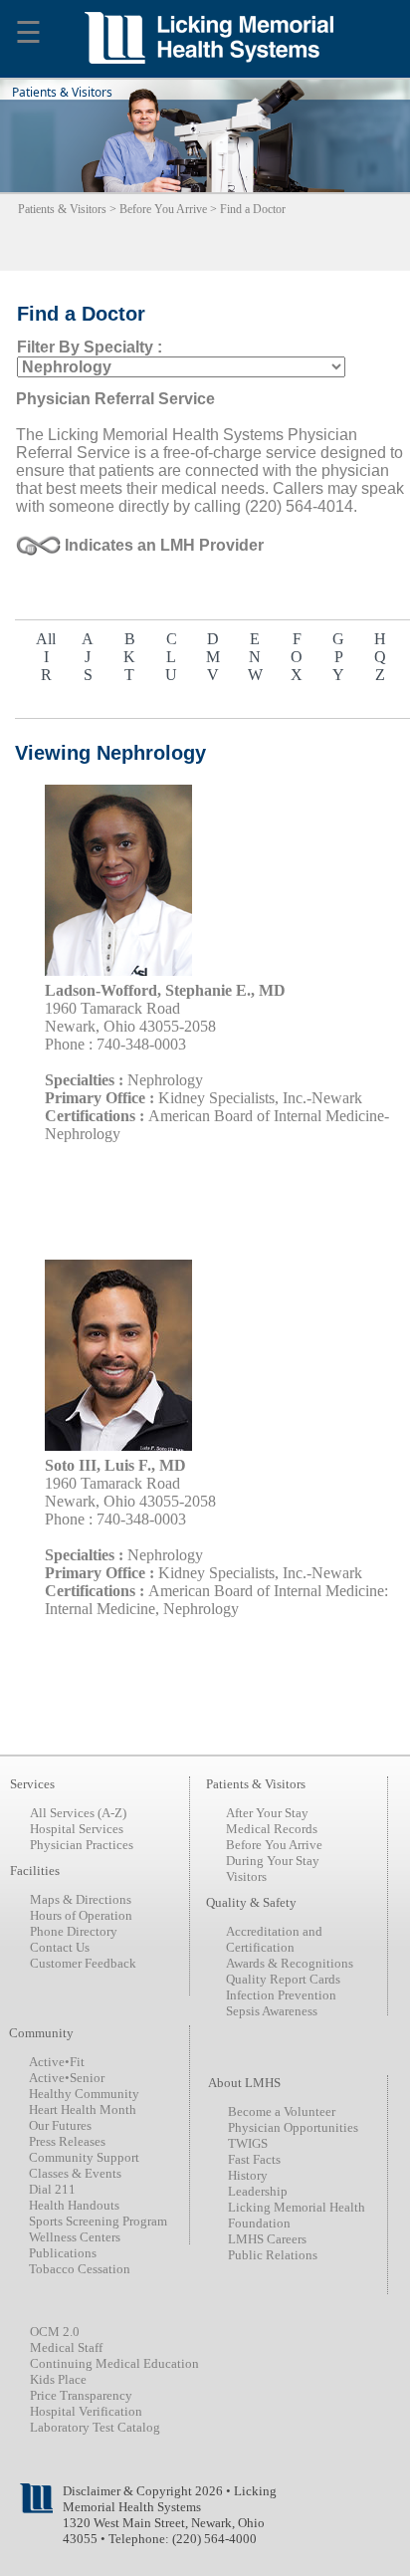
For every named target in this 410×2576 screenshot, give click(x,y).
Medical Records (272, 1829)
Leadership (258, 2191)
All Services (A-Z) (78, 1813)
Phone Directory (74, 1931)
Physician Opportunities (293, 2127)
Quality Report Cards (283, 1979)
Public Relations (273, 2255)
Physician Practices (82, 1845)
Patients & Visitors (62, 209)
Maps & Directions (81, 1899)
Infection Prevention (281, 1995)
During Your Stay (273, 1861)
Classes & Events (75, 2173)
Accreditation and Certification (274, 1939)
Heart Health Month (83, 2109)
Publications (63, 2253)
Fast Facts (254, 2159)
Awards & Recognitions (290, 1963)
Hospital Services (77, 1829)
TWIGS (248, 2143)
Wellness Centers (75, 2237)
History (248, 2175)
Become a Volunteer (282, 2111)
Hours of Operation (81, 1915)
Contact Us (60, 1947)
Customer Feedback (83, 1963)
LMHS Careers (267, 2239)
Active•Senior (67, 2078)
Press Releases (67, 2141)
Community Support (84, 2157)
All (46, 639)
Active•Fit (57, 2062)
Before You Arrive (163, 209)
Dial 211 (52, 2189)
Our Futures (60, 2125)
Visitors (246, 1876)
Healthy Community (84, 2094)
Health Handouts (74, 2205)
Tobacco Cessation (80, 2269)
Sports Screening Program (98, 2221)
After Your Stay (267, 1813)
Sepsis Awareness (272, 2011)
